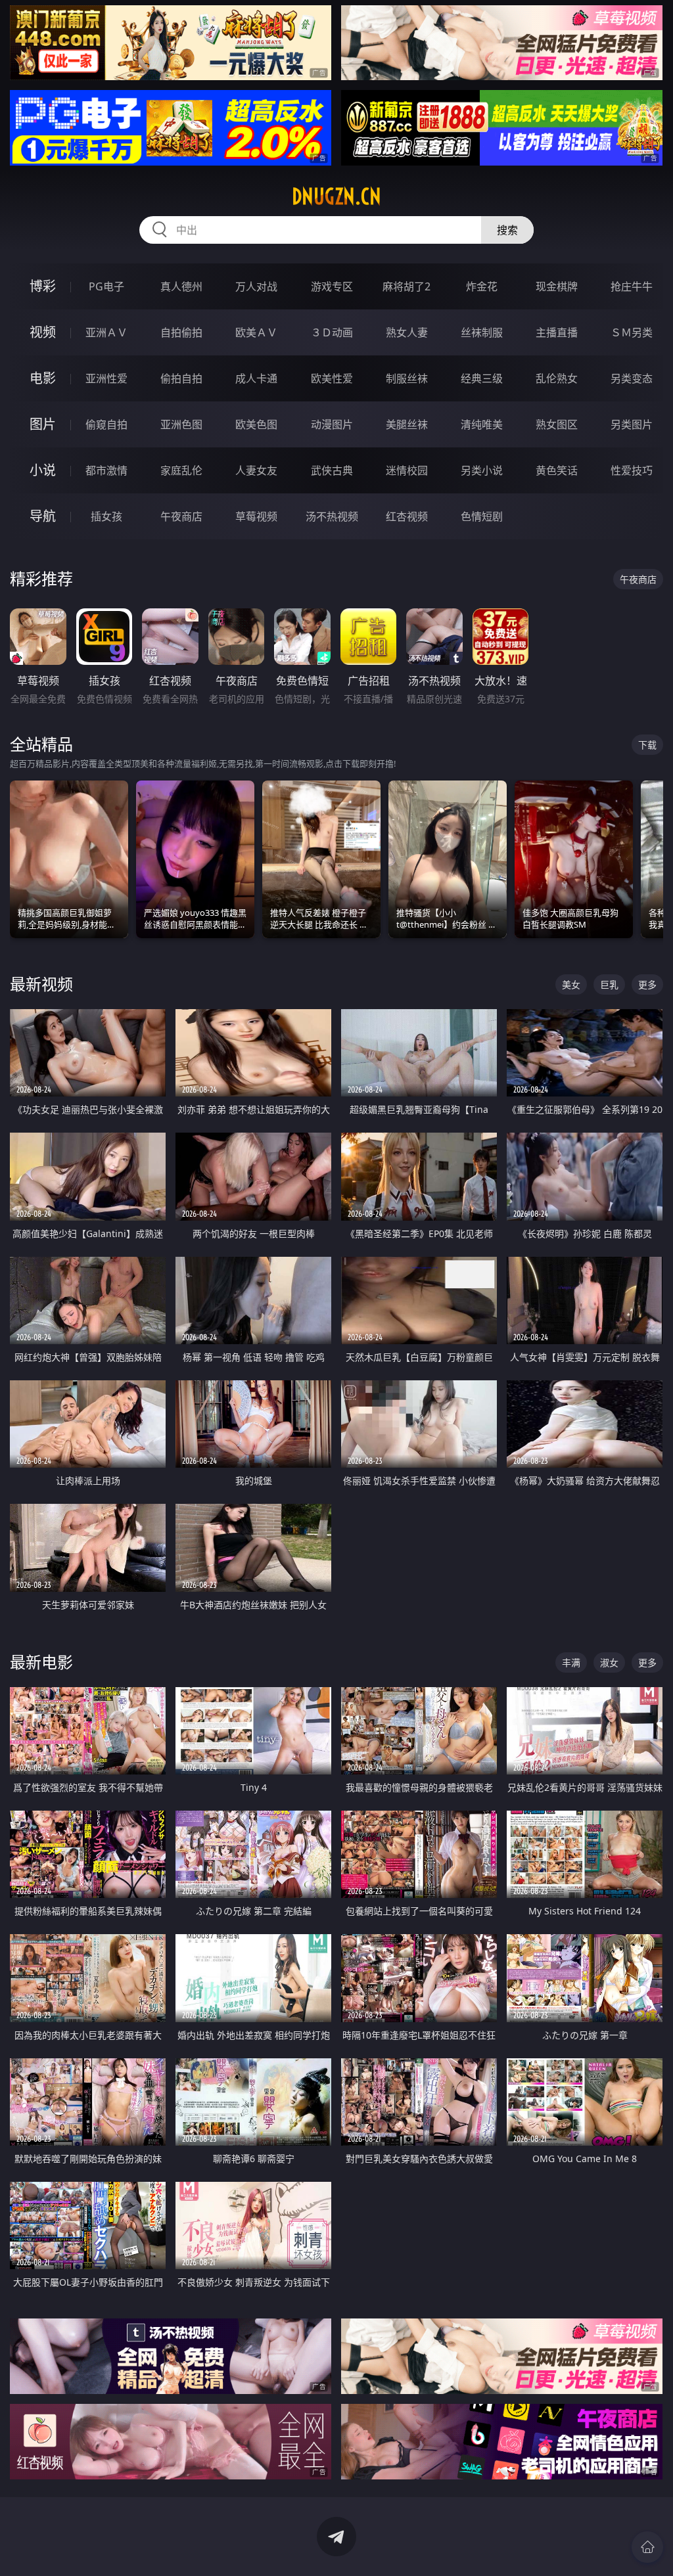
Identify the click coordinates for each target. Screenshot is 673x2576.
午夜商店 (181, 516)
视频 (43, 332)
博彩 (43, 286)
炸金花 (482, 286)
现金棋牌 (557, 286)
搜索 (507, 230)
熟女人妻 (407, 332)
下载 (647, 745)
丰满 (571, 1662)
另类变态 (632, 378)
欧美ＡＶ (256, 332)
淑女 (609, 1662)
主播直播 (557, 332)
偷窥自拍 (106, 424)
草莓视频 (256, 516)
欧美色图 (256, 424)
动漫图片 (332, 424)
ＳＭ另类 (632, 332)
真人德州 (181, 286)
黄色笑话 (557, 470)
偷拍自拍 (181, 378)
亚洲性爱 (106, 378)
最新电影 (41, 1662)
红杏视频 (407, 516)
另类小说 (482, 470)
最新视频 (41, 984)
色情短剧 (482, 516)
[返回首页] (647, 2547)
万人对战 (256, 286)
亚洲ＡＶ (106, 332)
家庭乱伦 (181, 470)
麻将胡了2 (406, 286)
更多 (647, 984)
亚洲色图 (181, 424)
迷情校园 (407, 470)
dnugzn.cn (336, 196)
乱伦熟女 (557, 378)
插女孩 (106, 516)
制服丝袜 (407, 378)
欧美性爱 (332, 378)
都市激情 (106, 470)
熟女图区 (557, 424)
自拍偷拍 (181, 332)
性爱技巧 (632, 470)
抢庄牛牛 (632, 286)
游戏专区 (332, 286)
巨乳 (609, 984)
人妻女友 (256, 470)
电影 (43, 378)
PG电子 (106, 286)
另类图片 (632, 424)
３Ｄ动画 (332, 332)
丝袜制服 (482, 332)
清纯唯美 (482, 424)
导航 (43, 516)
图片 (43, 424)
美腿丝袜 (407, 424)
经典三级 (482, 378)
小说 (43, 470)
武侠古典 (332, 470)
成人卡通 (256, 378)
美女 (571, 984)
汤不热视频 (332, 516)
